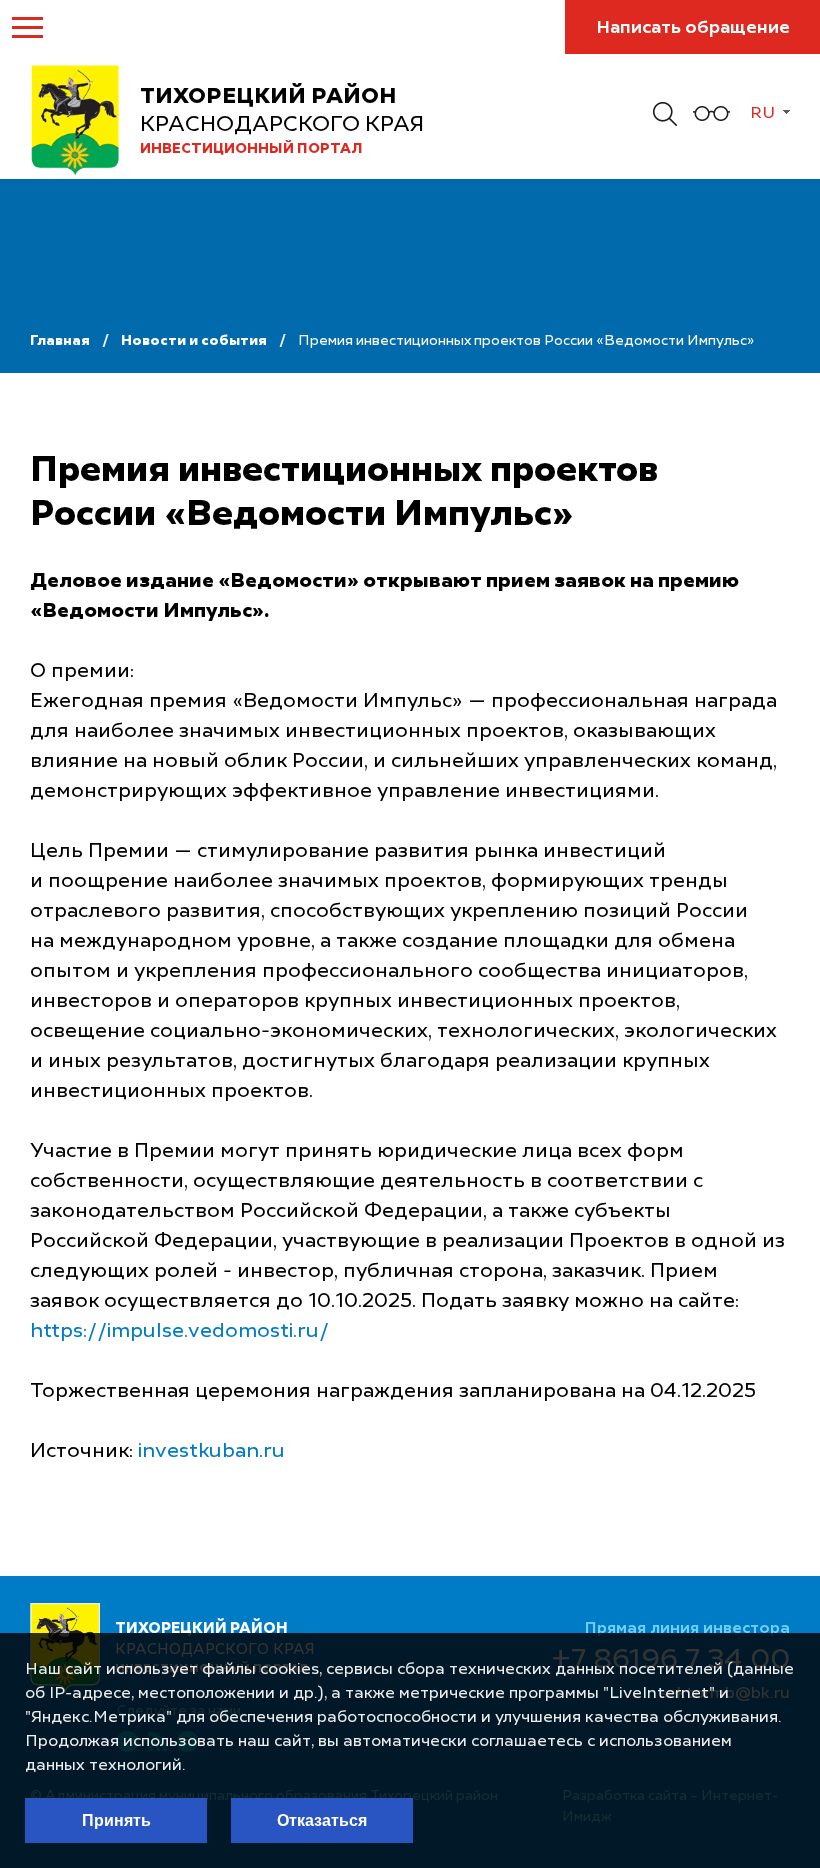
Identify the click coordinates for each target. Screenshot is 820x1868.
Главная (60, 341)
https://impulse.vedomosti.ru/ (179, 1332)
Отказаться (322, 1820)
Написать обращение (693, 28)
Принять (116, 1820)
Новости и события (194, 341)
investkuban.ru (211, 1452)
